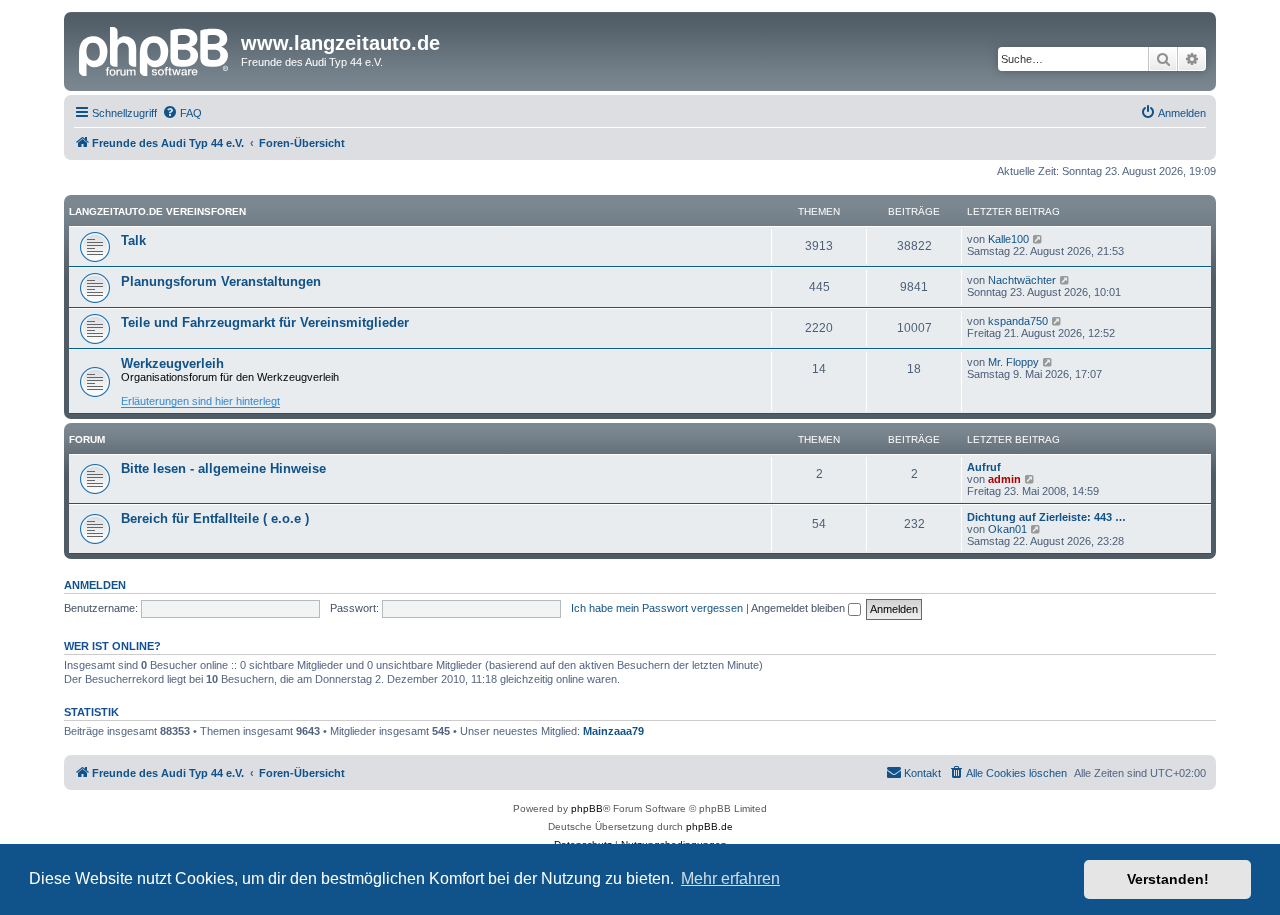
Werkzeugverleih (172, 363)
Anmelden (95, 585)
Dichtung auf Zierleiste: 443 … (1046, 517)
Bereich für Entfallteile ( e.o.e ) (215, 518)
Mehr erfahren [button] (730, 878)
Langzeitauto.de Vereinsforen (157, 211)
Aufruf (984, 467)
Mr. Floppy (1013, 362)
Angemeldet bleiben (799, 608)
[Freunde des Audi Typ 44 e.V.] (155, 49)
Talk (133, 240)
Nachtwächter (1022, 280)
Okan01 (1007, 529)
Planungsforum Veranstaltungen (221, 281)
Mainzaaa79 (613, 731)
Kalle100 (1008, 239)
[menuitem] (182, 113)
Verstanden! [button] (1168, 879)
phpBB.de (709, 826)
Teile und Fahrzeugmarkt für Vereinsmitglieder (265, 322)
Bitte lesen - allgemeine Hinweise (223, 468)
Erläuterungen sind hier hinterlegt (200, 401)
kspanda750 (1018, 321)
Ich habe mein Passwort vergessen (657, 608)
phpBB (587, 808)
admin (1004, 479)
